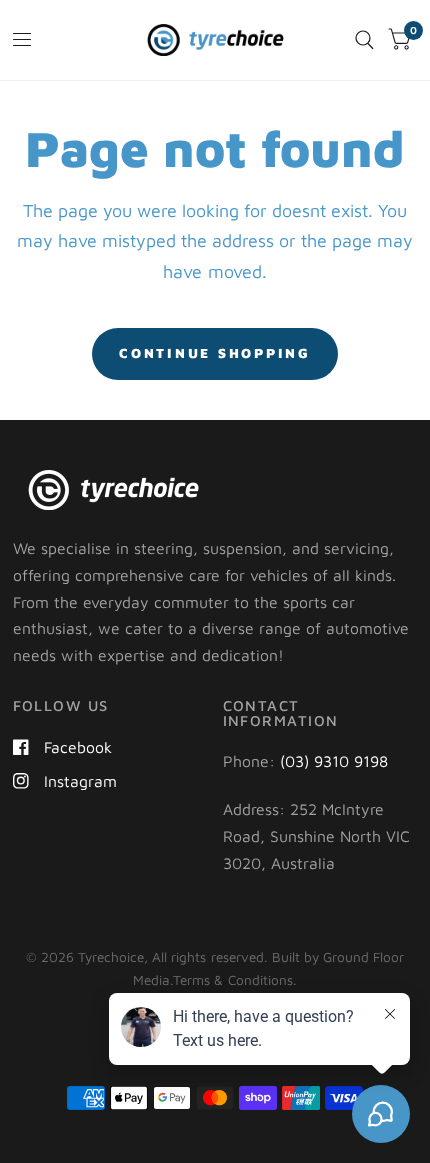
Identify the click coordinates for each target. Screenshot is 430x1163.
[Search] (364, 40)
